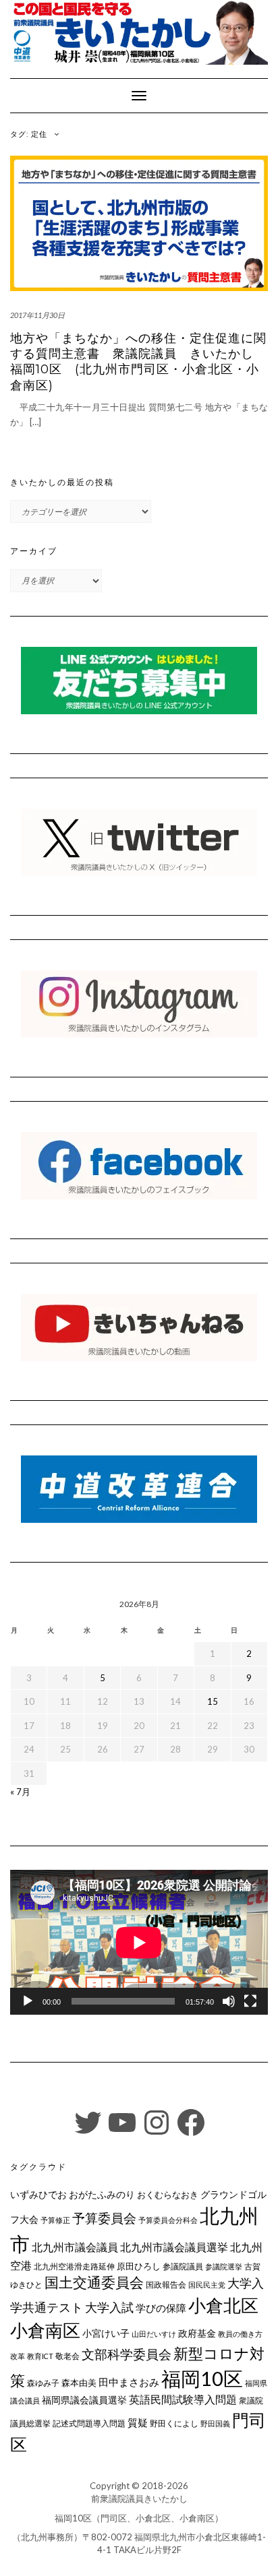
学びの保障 (161, 2308)
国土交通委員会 (94, 2282)
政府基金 (197, 2333)
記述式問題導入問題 (89, 2423)
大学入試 (109, 2307)
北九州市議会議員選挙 (174, 2247)
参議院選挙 (224, 2266)
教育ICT (40, 2356)
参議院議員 (183, 2266)
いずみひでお (38, 2195)
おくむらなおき (168, 2195)
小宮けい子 (106, 2333)
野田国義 (215, 2423)
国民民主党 (207, 2285)
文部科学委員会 (127, 2354)
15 (213, 1701)
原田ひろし (139, 2266)
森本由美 (79, 2383)
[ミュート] (229, 2001)
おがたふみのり (102, 2194)
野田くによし (174, 2423)
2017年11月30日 (37, 315)
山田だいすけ (154, 2334)
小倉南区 (45, 2330)
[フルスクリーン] (250, 2001)
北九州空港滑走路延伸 (74, 2266)
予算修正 (55, 2220)
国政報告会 (166, 2285)
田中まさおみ (129, 2382)
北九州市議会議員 (75, 2247)
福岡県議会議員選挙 (84, 2400)
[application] (139, 1942)
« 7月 (20, 1792)
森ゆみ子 (43, 2383)
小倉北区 (223, 2305)
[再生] (28, 2001)
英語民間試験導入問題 (183, 2399)
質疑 (138, 2422)
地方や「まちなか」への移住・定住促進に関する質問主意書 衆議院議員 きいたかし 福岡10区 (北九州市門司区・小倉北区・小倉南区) (138, 362)
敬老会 (67, 2356)
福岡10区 (202, 2378)
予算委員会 (104, 2218)
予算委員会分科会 (168, 2220)
